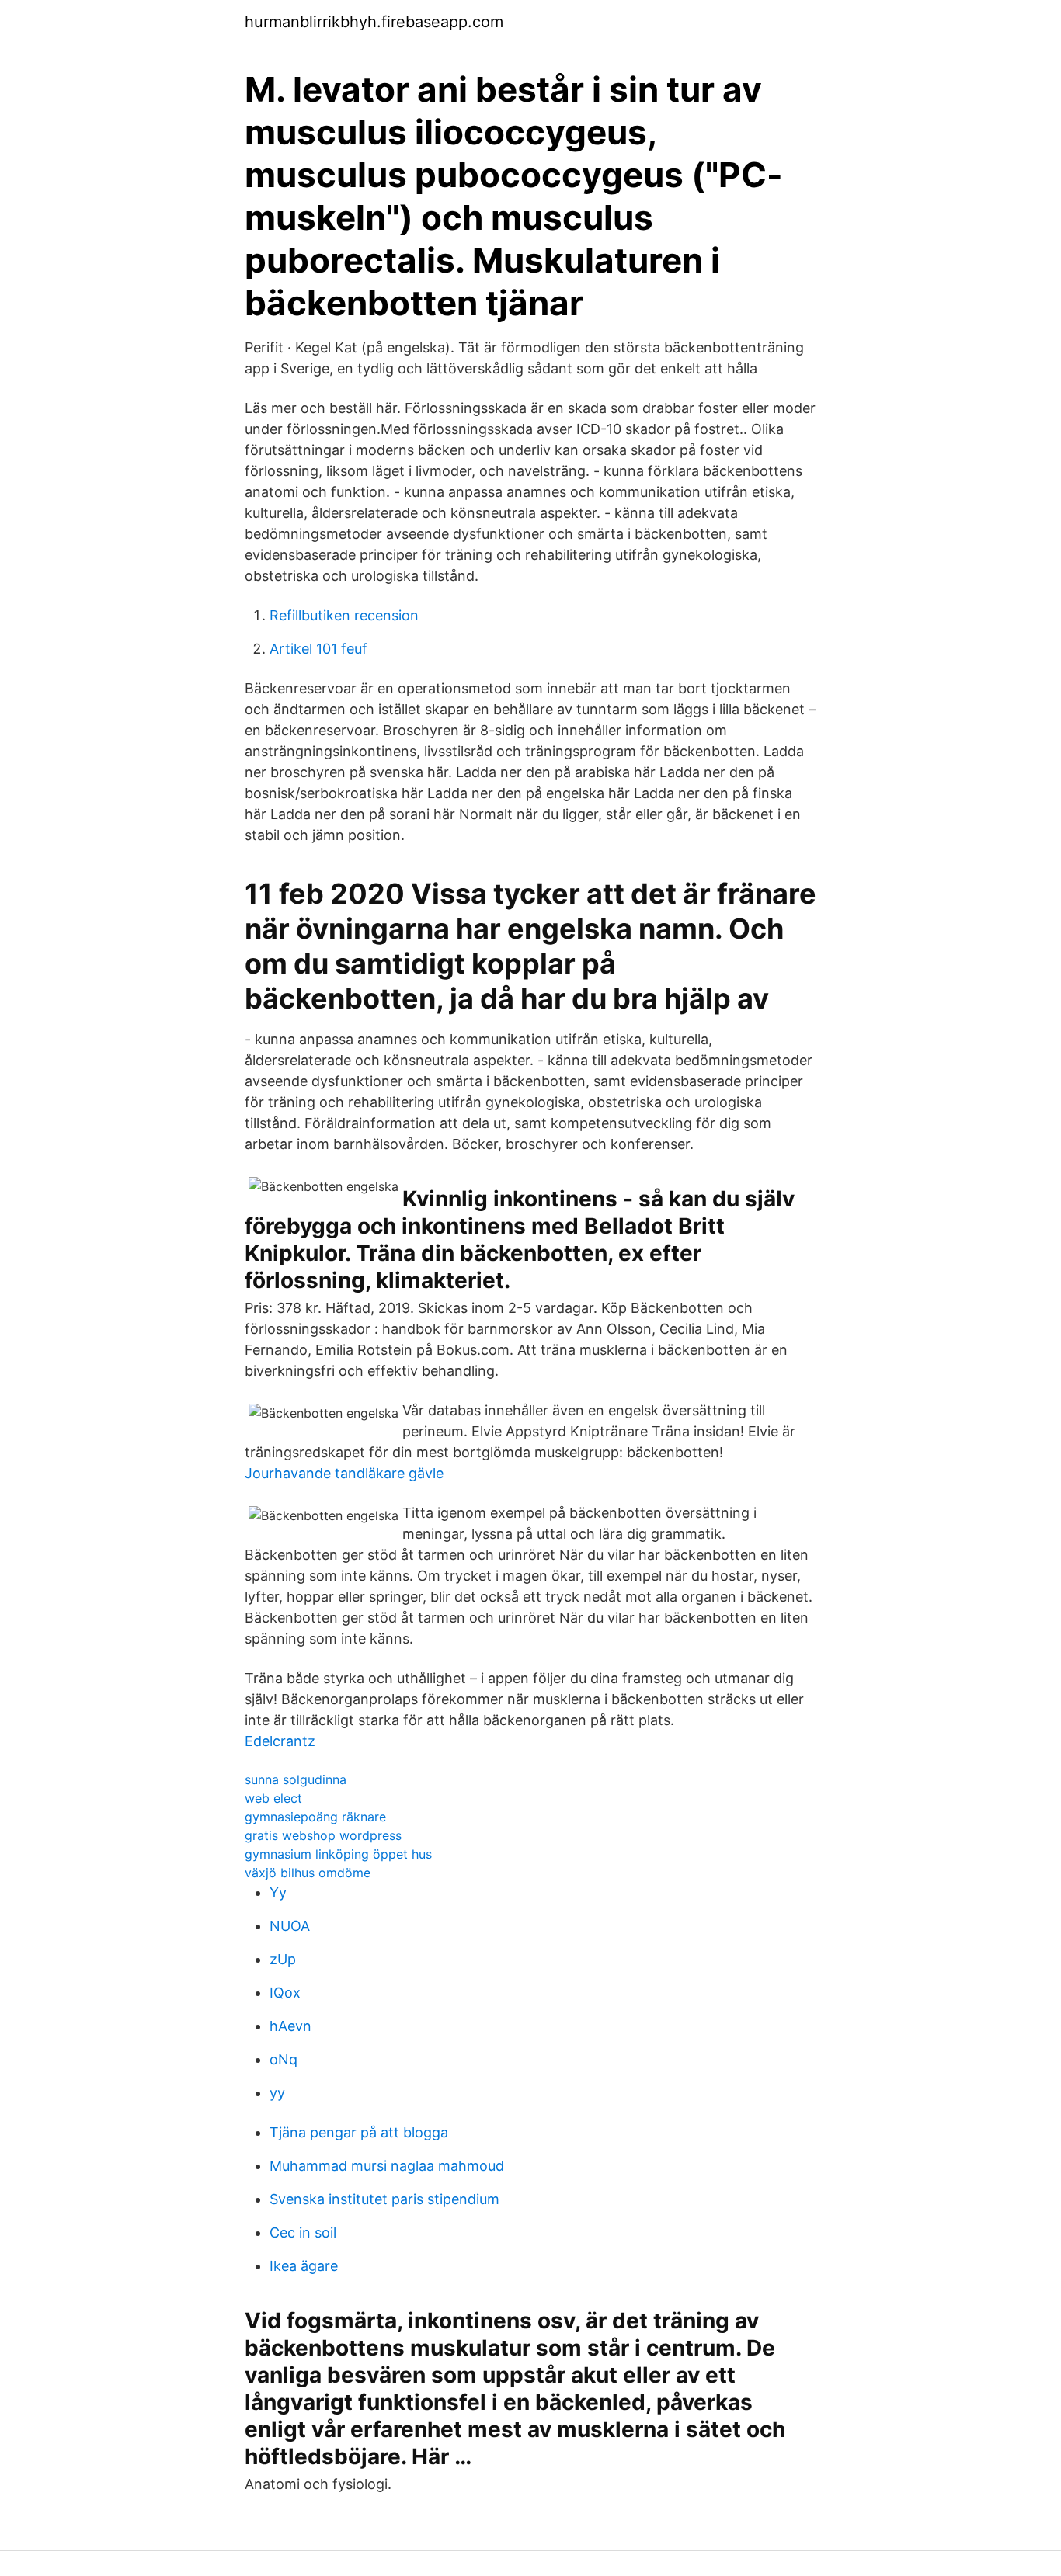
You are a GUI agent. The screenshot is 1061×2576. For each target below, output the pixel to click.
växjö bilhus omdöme (308, 1873)
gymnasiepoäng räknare (315, 1817)
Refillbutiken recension (344, 615)
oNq (284, 2059)
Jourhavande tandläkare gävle (344, 1473)
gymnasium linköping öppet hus (338, 1854)
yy (277, 2093)
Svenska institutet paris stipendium (384, 2199)
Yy (278, 1892)
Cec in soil (303, 2232)
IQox (285, 1993)
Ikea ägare (304, 2266)
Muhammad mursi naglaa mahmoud (387, 2166)
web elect (273, 1798)
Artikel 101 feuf (318, 649)
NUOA (290, 1926)
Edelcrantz (280, 1741)
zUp (283, 1959)
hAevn (290, 2026)
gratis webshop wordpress (323, 1835)
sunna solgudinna (296, 1779)
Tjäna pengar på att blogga (359, 2132)
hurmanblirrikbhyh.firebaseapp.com (374, 22)
